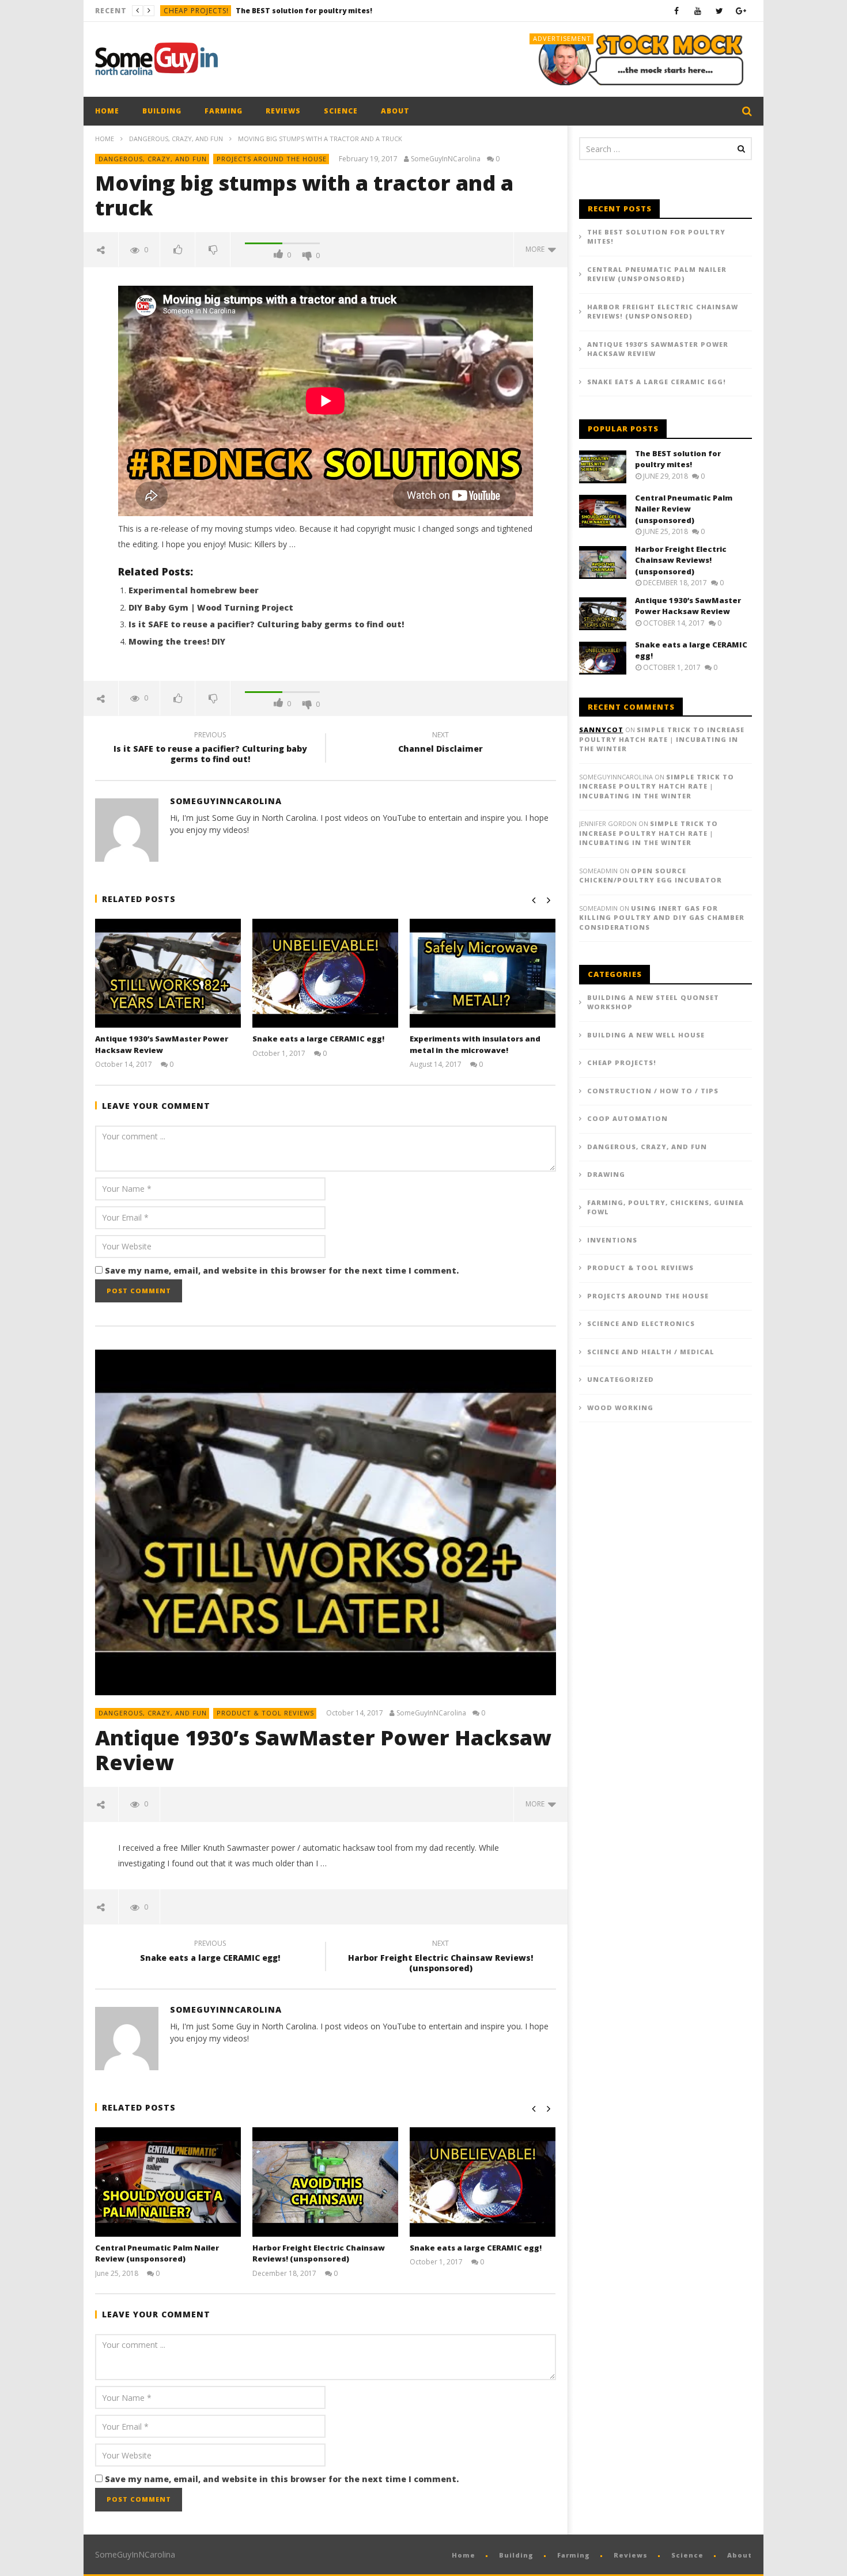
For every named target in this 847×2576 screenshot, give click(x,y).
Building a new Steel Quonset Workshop (653, 1002)
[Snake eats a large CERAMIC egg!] (325, 973)
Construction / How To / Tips (653, 1091)
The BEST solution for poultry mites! (304, 11)
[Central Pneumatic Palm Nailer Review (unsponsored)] (168, 2182)
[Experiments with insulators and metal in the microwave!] (483, 973)
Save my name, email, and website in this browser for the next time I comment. (282, 1270)
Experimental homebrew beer (194, 590)
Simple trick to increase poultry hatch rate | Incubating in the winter (662, 739)
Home (107, 111)
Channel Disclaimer (440, 744)
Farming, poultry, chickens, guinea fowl (665, 1207)
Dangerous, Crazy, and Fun (176, 139)
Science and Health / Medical (651, 1352)
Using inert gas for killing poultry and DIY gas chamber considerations (662, 918)
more (537, 249)
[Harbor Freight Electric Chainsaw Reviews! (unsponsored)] (325, 2182)
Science (341, 111)
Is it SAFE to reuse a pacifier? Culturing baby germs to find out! (266, 624)
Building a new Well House (646, 1035)
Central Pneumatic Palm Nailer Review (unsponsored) (157, 2253)
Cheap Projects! (196, 11)
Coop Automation (627, 1118)
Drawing (606, 1174)
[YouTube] (698, 11)
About (395, 111)
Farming (224, 111)
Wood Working (620, 1408)
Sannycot (601, 730)
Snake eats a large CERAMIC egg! (318, 1039)
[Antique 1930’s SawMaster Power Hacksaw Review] (168, 973)
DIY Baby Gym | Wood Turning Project (211, 607)
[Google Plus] (741, 11)
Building (162, 111)
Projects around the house (272, 159)
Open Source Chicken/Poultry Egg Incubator (651, 876)
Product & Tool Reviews (265, 1713)
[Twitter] (719, 11)
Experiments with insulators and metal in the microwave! (475, 1044)
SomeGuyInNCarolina (446, 159)
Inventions (612, 1240)
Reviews (283, 111)
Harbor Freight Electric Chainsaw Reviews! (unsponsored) (440, 1957)
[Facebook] (677, 11)
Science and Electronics (641, 1323)
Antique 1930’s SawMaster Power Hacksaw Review (162, 1044)
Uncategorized (621, 1379)
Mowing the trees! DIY (177, 641)
